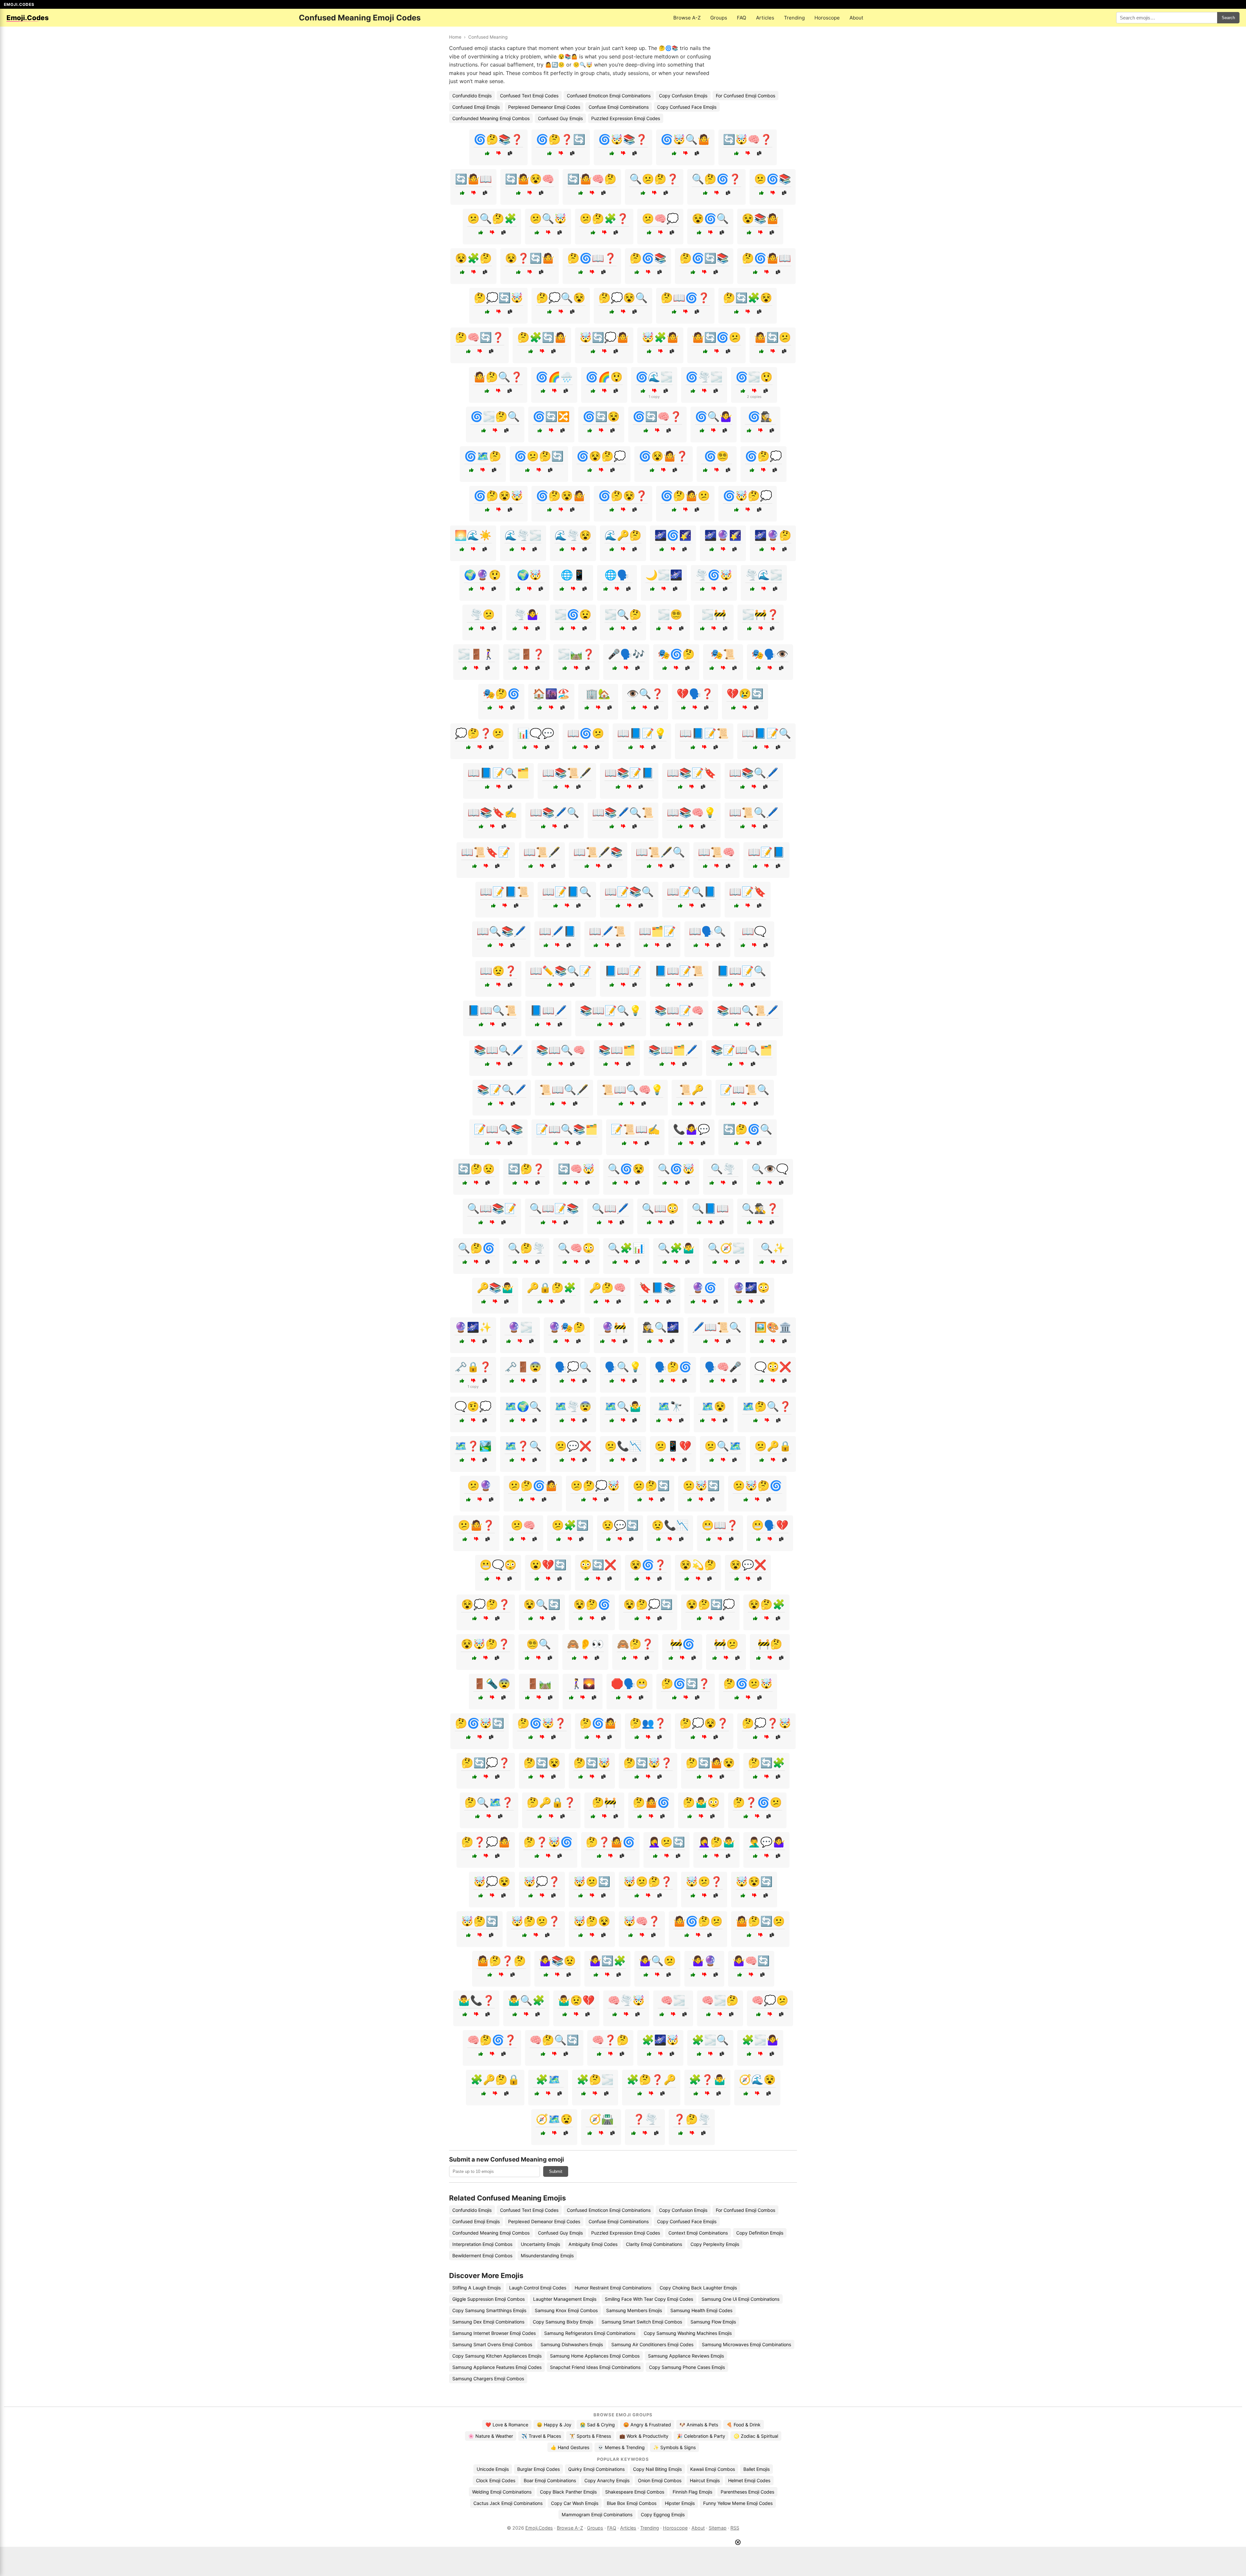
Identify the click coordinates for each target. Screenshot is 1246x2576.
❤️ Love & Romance (507, 2425)
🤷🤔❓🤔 (501, 1961)
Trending (794, 18)
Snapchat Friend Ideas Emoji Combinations (595, 2367)
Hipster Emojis (680, 2503)
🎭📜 (723, 654)
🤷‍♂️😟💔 (576, 2000)
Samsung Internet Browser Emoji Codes (494, 2333)
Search (1228, 18)
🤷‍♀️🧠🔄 (751, 1961)
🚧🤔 (770, 1644)
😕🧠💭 (660, 218)
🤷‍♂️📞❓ (476, 2000)
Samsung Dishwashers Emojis (572, 2344)
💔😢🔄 (745, 694)
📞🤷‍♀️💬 (691, 1129)
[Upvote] (487, 153)
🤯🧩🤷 (660, 337)
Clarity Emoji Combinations (654, 2244)
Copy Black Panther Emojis (568, 2492)
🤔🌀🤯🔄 (480, 1723)
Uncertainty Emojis (540, 2244)
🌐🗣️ (617, 575)
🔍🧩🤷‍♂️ (676, 1248)
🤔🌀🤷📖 (766, 258)
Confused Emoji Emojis (476, 107)
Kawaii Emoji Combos (713, 2469)
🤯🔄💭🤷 (604, 337)
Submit (556, 2171)
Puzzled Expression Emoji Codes (626, 118)
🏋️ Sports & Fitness (590, 2436)
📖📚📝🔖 (691, 773)
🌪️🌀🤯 (714, 575)
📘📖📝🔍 (741, 971)
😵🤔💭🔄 (648, 1604)
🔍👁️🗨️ (770, 1169)
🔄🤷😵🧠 (530, 179)
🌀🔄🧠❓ (657, 416)
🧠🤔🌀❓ (492, 2040)
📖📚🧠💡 (691, 812)
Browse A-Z (687, 18)
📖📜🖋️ (542, 852)
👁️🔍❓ (645, 694)
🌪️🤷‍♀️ (526, 614)
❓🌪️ (645, 2119)
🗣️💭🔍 (573, 1367)
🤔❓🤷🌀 (610, 1842)
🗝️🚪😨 (523, 1367)
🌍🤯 (529, 575)
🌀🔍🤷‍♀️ (714, 416)
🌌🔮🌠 (723, 535)
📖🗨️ (754, 931)
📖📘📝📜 (704, 733)
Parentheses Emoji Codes (747, 2492)
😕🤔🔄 (651, 1485)
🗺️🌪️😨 (573, 1406)
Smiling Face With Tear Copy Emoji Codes (649, 2299)
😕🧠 (523, 1525)
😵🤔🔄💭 (710, 1604)
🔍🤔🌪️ (526, 1248)
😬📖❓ (720, 1525)
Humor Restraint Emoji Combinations (613, 2288)
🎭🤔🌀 (501, 694)
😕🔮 (480, 1485)
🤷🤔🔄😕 (760, 1921)
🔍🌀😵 (626, 1169)
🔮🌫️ (520, 1327)
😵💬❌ (748, 1565)
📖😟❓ (498, 971)
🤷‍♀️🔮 (704, 1961)
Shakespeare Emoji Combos (635, 2492)
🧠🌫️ (673, 2000)
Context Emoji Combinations (698, 2233)
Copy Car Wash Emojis (575, 2503)
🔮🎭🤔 (567, 1327)
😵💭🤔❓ (486, 1604)
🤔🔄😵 (542, 1763)
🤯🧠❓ (642, 1921)
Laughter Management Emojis (565, 2299)
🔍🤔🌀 (476, 1248)
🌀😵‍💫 (716, 456)
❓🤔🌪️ (692, 2119)
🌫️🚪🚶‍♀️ (476, 654)
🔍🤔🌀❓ (716, 179)
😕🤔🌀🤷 (533, 1485)
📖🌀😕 (586, 733)
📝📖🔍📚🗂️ (567, 1129)
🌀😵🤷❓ (664, 456)
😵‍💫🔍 (539, 1644)
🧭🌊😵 (757, 2079)
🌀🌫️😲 (754, 377)
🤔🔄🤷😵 (710, 1763)
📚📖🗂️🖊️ (673, 1050)
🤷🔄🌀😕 (716, 337)
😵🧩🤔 (473, 258)
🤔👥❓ (648, 1723)
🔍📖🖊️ (610, 1208)
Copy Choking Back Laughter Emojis (698, 2288)
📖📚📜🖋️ (567, 773)
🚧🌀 (682, 1644)
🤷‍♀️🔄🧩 (607, 1961)
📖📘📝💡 (642, 733)
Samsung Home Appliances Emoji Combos (595, 2356)
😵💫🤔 (698, 1565)
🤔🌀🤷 (598, 1723)
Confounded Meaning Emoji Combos (491, 118)
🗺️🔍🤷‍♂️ (623, 1406)
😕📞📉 (623, 1446)
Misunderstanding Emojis (547, 2256)
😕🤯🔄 (701, 1485)
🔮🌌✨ (473, 1327)
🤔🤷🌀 (651, 1802)
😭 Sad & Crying (597, 2425)
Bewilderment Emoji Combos (482, 2256)
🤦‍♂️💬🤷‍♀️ (766, 1842)
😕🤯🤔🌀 (757, 1485)
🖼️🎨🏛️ (773, 1327)
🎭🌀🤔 (676, 654)
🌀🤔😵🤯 (498, 496)
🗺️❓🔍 (523, 1446)
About (856, 18)
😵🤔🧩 (766, 1604)
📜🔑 (691, 1090)
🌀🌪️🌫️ (704, 377)
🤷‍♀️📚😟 (557, 1961)
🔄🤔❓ (526, 1169)
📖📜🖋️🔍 (660, 852)
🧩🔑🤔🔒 (495, 2079)
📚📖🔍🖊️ (498, 1050)
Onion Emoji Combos (660, 2480)
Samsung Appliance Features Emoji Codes (497, 2367)
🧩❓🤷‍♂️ (707, 2079)
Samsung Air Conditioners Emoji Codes (652, 2344)
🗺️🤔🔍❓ (767, 1406)
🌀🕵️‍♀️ (760, 416)
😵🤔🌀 (592, 1604)
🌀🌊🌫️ (654, 377)
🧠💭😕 (770, 2000)
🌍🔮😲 (483, 575)
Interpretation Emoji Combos (482, 2244)
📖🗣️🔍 (707, 931)
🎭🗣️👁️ (770, 654)
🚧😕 (726, 1644)
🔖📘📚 (657, 1288)
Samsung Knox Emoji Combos (566, 2310)
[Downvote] (499, 153)
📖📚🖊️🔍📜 (623, 812)
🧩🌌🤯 (660, 2040)
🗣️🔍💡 (623, 1367)
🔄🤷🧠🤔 (592, 179)
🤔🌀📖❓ (592, 258)
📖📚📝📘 (629, 773)
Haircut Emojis (705, 2480)
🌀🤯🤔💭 (748, 496)
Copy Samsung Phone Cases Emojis (687, 2367)
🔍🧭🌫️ (726, 1248)
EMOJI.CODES (19, 4)
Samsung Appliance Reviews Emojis (686, 2356)
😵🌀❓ (648, 1565)
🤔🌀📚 (648, 258)
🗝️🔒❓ (473, 1367)
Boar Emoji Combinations (550, 2480)
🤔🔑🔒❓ (551, 1802)
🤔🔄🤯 (592, 1763)
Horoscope (827, 18)
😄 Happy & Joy (554, 2425)
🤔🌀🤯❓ (542, 1723)
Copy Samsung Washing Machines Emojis (688, 2333)
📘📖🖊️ (548, 1010)
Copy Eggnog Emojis (663, 2514)
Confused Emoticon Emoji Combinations (609, 96)
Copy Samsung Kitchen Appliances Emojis (497, 2356)
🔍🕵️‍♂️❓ (760, 1208)
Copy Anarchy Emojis (607, 2480)
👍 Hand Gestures (570, 2447)
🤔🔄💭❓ (486, 1763)
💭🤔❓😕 (480, 733)
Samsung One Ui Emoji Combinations (740, 2299)
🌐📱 (573, 575)
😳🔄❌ (598, 1565)
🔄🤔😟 (476, 1169)
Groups (719, 18)
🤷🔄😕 (773, 337)
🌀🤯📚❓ (623, 139)
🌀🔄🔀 (551, 416)
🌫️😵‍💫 (670, 614)
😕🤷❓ (476, 1525)
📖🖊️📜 (607, 931)
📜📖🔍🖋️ (564, 1090)
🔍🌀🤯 (676, 1169)
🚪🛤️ (539, 1683)
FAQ (742, 18)
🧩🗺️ (548, 2079)
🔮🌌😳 (751, 1288)
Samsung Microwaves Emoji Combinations (746, 2344)
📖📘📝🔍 (766, 733)
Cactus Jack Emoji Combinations (508, 2503)
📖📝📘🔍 (567, 892)
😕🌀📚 (773, 179)
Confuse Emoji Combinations (619, 107)
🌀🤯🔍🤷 (685, 139)
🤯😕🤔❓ (648, 1881)
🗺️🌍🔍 (523, 1406)
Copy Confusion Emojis (683, 96)
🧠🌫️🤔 (720, 2000)
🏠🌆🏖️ (551, 694)
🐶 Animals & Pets (699, 2425)
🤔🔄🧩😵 (748, 298)
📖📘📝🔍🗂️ (498, 773)
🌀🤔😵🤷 (561, 496)
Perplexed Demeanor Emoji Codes (544, 107)
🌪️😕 (483, 614)
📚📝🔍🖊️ (502, 1090)
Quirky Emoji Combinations (596, 2469)
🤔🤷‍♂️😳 (701, 1802)
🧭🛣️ (601, 2119)
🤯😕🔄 (592, 1881)
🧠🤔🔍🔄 (554, 2040)
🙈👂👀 (585, 1644)
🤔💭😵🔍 (623, 298)
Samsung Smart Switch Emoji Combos (642, 2322)
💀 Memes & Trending (621, 2447)
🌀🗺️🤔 (483, 456)
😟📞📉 (670, 1525)
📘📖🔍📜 (492, 1010)
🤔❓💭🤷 (486, 1842)
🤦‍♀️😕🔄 (666, 1842)
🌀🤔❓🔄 (561, 139)
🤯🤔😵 (592, 1921)
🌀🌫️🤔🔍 (495, 416)
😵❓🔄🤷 (530, 258)
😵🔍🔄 (542, 1604)
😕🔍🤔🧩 (492, 218)
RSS (735, 2528)
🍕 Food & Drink (744, 2425)
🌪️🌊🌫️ (764, 575)
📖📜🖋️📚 (598, 852)
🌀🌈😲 (604, 377)
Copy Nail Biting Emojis (657, 2469)
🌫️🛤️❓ (576, 654)
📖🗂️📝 (657, 931)
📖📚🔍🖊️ (754, 773)
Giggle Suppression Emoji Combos (489, 2299)
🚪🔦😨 (492, 1683)
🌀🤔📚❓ (498, 139)
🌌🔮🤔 (773, 535)
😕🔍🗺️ (723, 1446)
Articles (765, 18)
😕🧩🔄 (570, 1525)
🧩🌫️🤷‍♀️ (760, 2040)
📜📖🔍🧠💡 (632, 1090)
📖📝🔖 (748, 892)
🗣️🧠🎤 (723, 1367)
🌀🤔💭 (763, 456)
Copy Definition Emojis (760, 2233)
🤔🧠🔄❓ (480, 337)
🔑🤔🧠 (607, 1288)
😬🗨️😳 (498, 1565)
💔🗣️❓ (695, 694)
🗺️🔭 (670, 1406)
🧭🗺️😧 (554, 2119)
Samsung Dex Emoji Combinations (488, 2322)
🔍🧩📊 (626, 1248)
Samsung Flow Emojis (713, 2322)
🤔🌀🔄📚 (704, 258)
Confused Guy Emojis (560, 118)
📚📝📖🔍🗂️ (741, 1050)
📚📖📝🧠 (679, 1010)
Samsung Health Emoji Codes (701, 2310)
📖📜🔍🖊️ (754, 812)
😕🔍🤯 (548, 218)
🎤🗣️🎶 (626, 654)
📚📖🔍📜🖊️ (748, 1010)
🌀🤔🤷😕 (685, 496)
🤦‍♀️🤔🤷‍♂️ (716, 1842)
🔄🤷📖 (473, 179)
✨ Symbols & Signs (674, 2447)
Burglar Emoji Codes (538, 2469)
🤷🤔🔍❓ (498, 377)
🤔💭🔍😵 (561, 298)
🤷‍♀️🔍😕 (657, 1961)
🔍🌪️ (723, 1169)
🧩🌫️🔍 (710, 2040)
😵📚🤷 (760, 218)
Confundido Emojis (472, 96)
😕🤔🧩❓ (604, 218)
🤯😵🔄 (754, 1881)
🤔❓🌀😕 (757, 1802)
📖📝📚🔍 (629, 892)
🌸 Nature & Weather (491, 2436)
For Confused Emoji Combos (745, 96)
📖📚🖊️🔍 (555, 812)
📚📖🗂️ (617, 1050)
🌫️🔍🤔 (623, 614)
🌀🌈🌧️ (554, 377)
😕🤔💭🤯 (595, 1485)
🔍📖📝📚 (554, 1208)
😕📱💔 (673, 1446)
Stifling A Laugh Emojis (476, 2288)
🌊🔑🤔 (623, 535)
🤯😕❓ (704, 1881)
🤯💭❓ (542, 1881)
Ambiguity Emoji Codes (593, 2244)
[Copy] (510, 153)
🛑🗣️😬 (629, 1683)
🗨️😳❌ (773, 1367)
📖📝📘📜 (505, 892)
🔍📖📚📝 (492, 1208)
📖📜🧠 (716, 852)
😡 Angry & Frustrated (647, 2425)
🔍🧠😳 (576, 1248)
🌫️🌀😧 (573, 614)
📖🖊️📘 (557, 931)
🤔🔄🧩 (766, 1763)
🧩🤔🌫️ (595, 2079)
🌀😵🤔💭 (601, 456)
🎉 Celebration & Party (701, 2436)
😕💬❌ (573, 1446)
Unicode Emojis (493, 2469)
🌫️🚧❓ (761, 614)
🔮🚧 (614, 1327)
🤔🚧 (604, 1802)
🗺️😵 (714, 1406)
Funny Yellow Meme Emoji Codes (738, 2503)
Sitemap (718, 2528)
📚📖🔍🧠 (561, 1050)
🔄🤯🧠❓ (748, 139)
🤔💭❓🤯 (766, 1723)
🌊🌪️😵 (573, 535)
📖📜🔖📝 (486, 852)
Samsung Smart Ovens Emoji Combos (492, 2344)
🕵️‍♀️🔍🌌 (661, 1327)
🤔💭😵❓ (704, 1723)
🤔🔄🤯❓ (648, 1763)
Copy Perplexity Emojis (715, 2244)
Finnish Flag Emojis (692, 2492)
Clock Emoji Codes (496, 2480)
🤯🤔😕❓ (536, 1921)
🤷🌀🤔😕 (698, 1921)
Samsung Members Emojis (634, 2310)
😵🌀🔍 (710, 218)
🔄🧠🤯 (576, 1169)
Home (455, 37)
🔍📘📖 (710, 1208)
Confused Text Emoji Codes (529, 96)
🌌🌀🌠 (673, 535)
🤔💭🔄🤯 (498, 298)
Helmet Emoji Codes (749, 2480)
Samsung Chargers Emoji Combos (488, 2379)
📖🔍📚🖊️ (501, 931)
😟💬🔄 (620, 1525)
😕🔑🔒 (773, 1446)
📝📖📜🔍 (745, 1090)
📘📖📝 (623, 971)
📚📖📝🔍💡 (611, 1010)
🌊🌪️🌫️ (523, 535)
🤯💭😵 (492, 1881)
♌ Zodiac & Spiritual (756, 2436)
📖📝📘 (766, 852)
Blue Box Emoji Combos (632, 2503)
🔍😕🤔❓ (654, 179)
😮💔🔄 (548, 1565)
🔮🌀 (704, 1288)
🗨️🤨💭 (473, 1406)
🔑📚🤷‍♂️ (495, 1288)
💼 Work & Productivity (644, 2436)
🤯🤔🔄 (480, 1921)
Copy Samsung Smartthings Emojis (489, 2310)
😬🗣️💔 (770, 1525)
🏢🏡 (598, 694)
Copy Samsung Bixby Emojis (563, 2322)
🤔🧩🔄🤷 (542, 337)
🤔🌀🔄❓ (686, 1683)
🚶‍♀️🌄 (583, 1683)
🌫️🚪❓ (526, 654)
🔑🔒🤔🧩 (551, 1288)
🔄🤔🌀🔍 (748, 1129)
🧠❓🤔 (610, 2040)
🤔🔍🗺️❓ (489, 1802)
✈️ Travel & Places (541, 2436)
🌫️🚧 (714, 614)
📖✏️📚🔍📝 (561, 971)
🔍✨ (773, 1248)
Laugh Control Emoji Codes (538, 2288)
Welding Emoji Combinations (502, 2492)
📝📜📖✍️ (635, 1129)
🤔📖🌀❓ (685, 298)
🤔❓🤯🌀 (548, 1842)
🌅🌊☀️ (473, 535)
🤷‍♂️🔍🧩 (526, 2000)
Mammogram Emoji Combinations (597, 2514)
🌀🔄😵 (601, 416)
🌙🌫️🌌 (664, 575)
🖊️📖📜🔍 (717, 1327)
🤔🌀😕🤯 (748, 1683)
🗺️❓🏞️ (473, 1446)
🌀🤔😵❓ (623, 496)
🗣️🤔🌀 (673, 1367)
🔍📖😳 (660, 1208)
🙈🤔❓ (635, 1644)
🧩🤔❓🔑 (651, 2079)
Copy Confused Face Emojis (687, 107)
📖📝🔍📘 (691, 892)
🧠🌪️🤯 (626, 2000)
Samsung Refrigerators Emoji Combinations (590, 2333)
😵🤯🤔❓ (485, 1644)
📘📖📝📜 (679, 971)
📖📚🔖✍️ (492, 812)
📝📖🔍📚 (498, 1129)
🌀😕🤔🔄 (539, 456)
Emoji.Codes (539, 2528)
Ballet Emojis (757, 2469)
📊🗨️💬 (536, 733)
